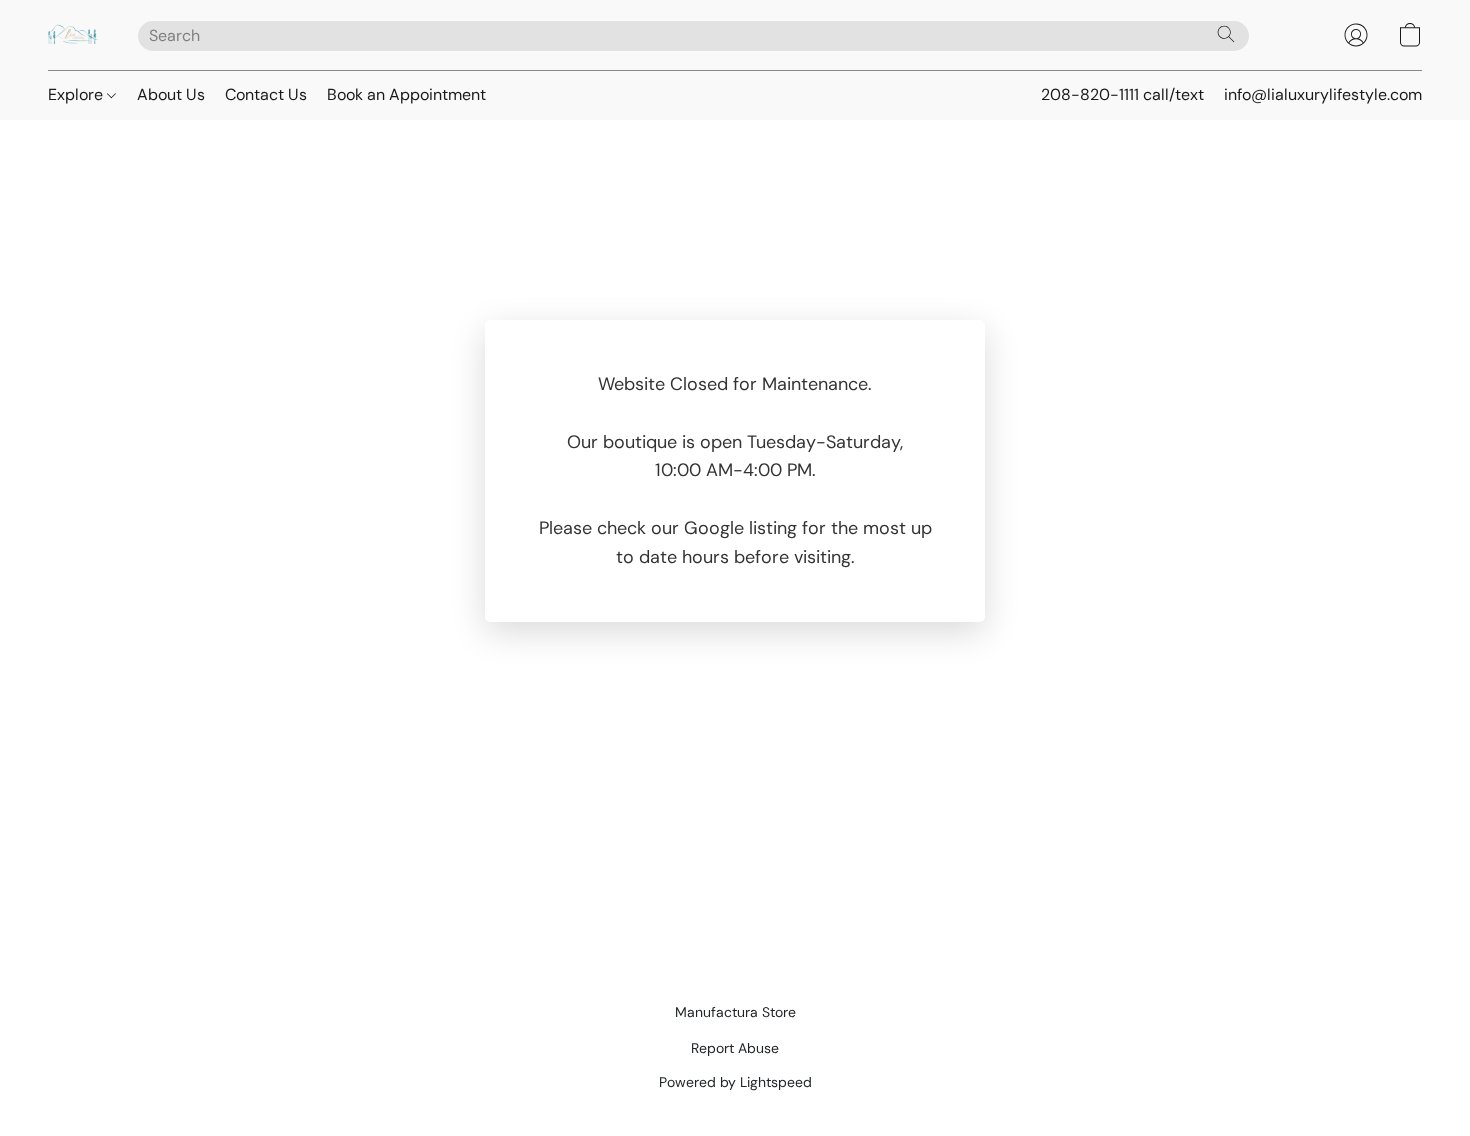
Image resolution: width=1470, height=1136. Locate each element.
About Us (171, 94)
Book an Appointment (406, 94)
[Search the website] (1226, 34)
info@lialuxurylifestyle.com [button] (1323, 94)
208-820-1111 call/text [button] (1122, 94)
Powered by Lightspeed (735, 1082)
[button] (73, 35)
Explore (77, 94)
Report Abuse (735, 1048)
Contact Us (266, 94)
